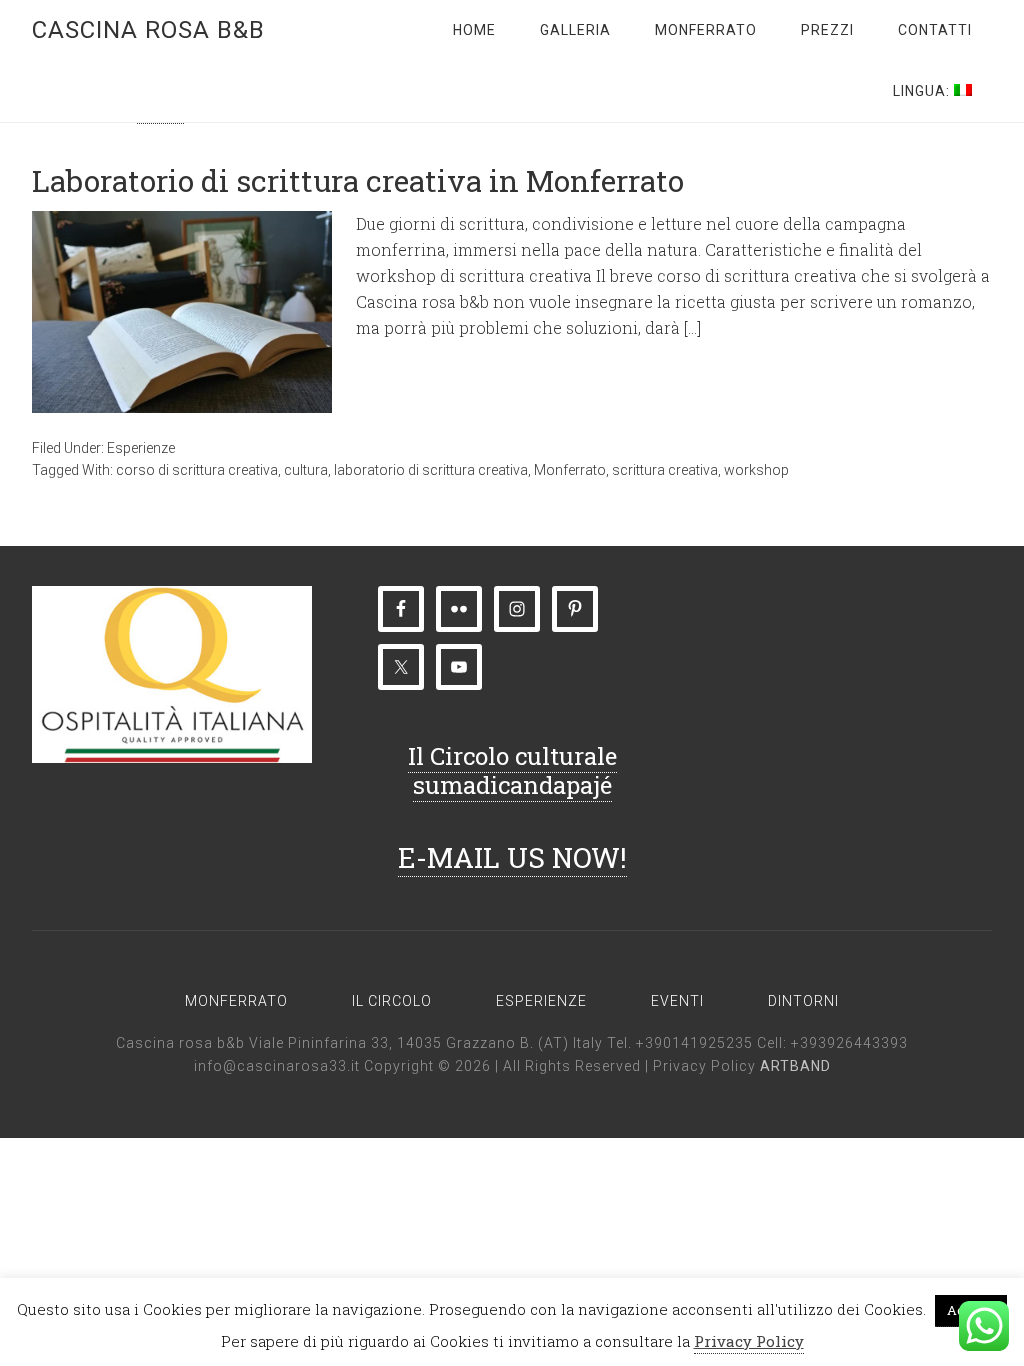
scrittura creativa (665, 470)
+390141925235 (694, 1043)
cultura (306, 470)
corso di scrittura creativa (197, 470)
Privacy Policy (706, 1066)
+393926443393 (849, 1043)
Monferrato (570, 470)
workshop (756, 470)
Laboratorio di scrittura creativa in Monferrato (358, 180)
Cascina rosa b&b (148, 30)
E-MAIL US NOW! (512, 857)
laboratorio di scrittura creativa (431, 470)
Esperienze (141, 448)
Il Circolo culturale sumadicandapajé (512, 770)
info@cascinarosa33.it (277, 1066)
